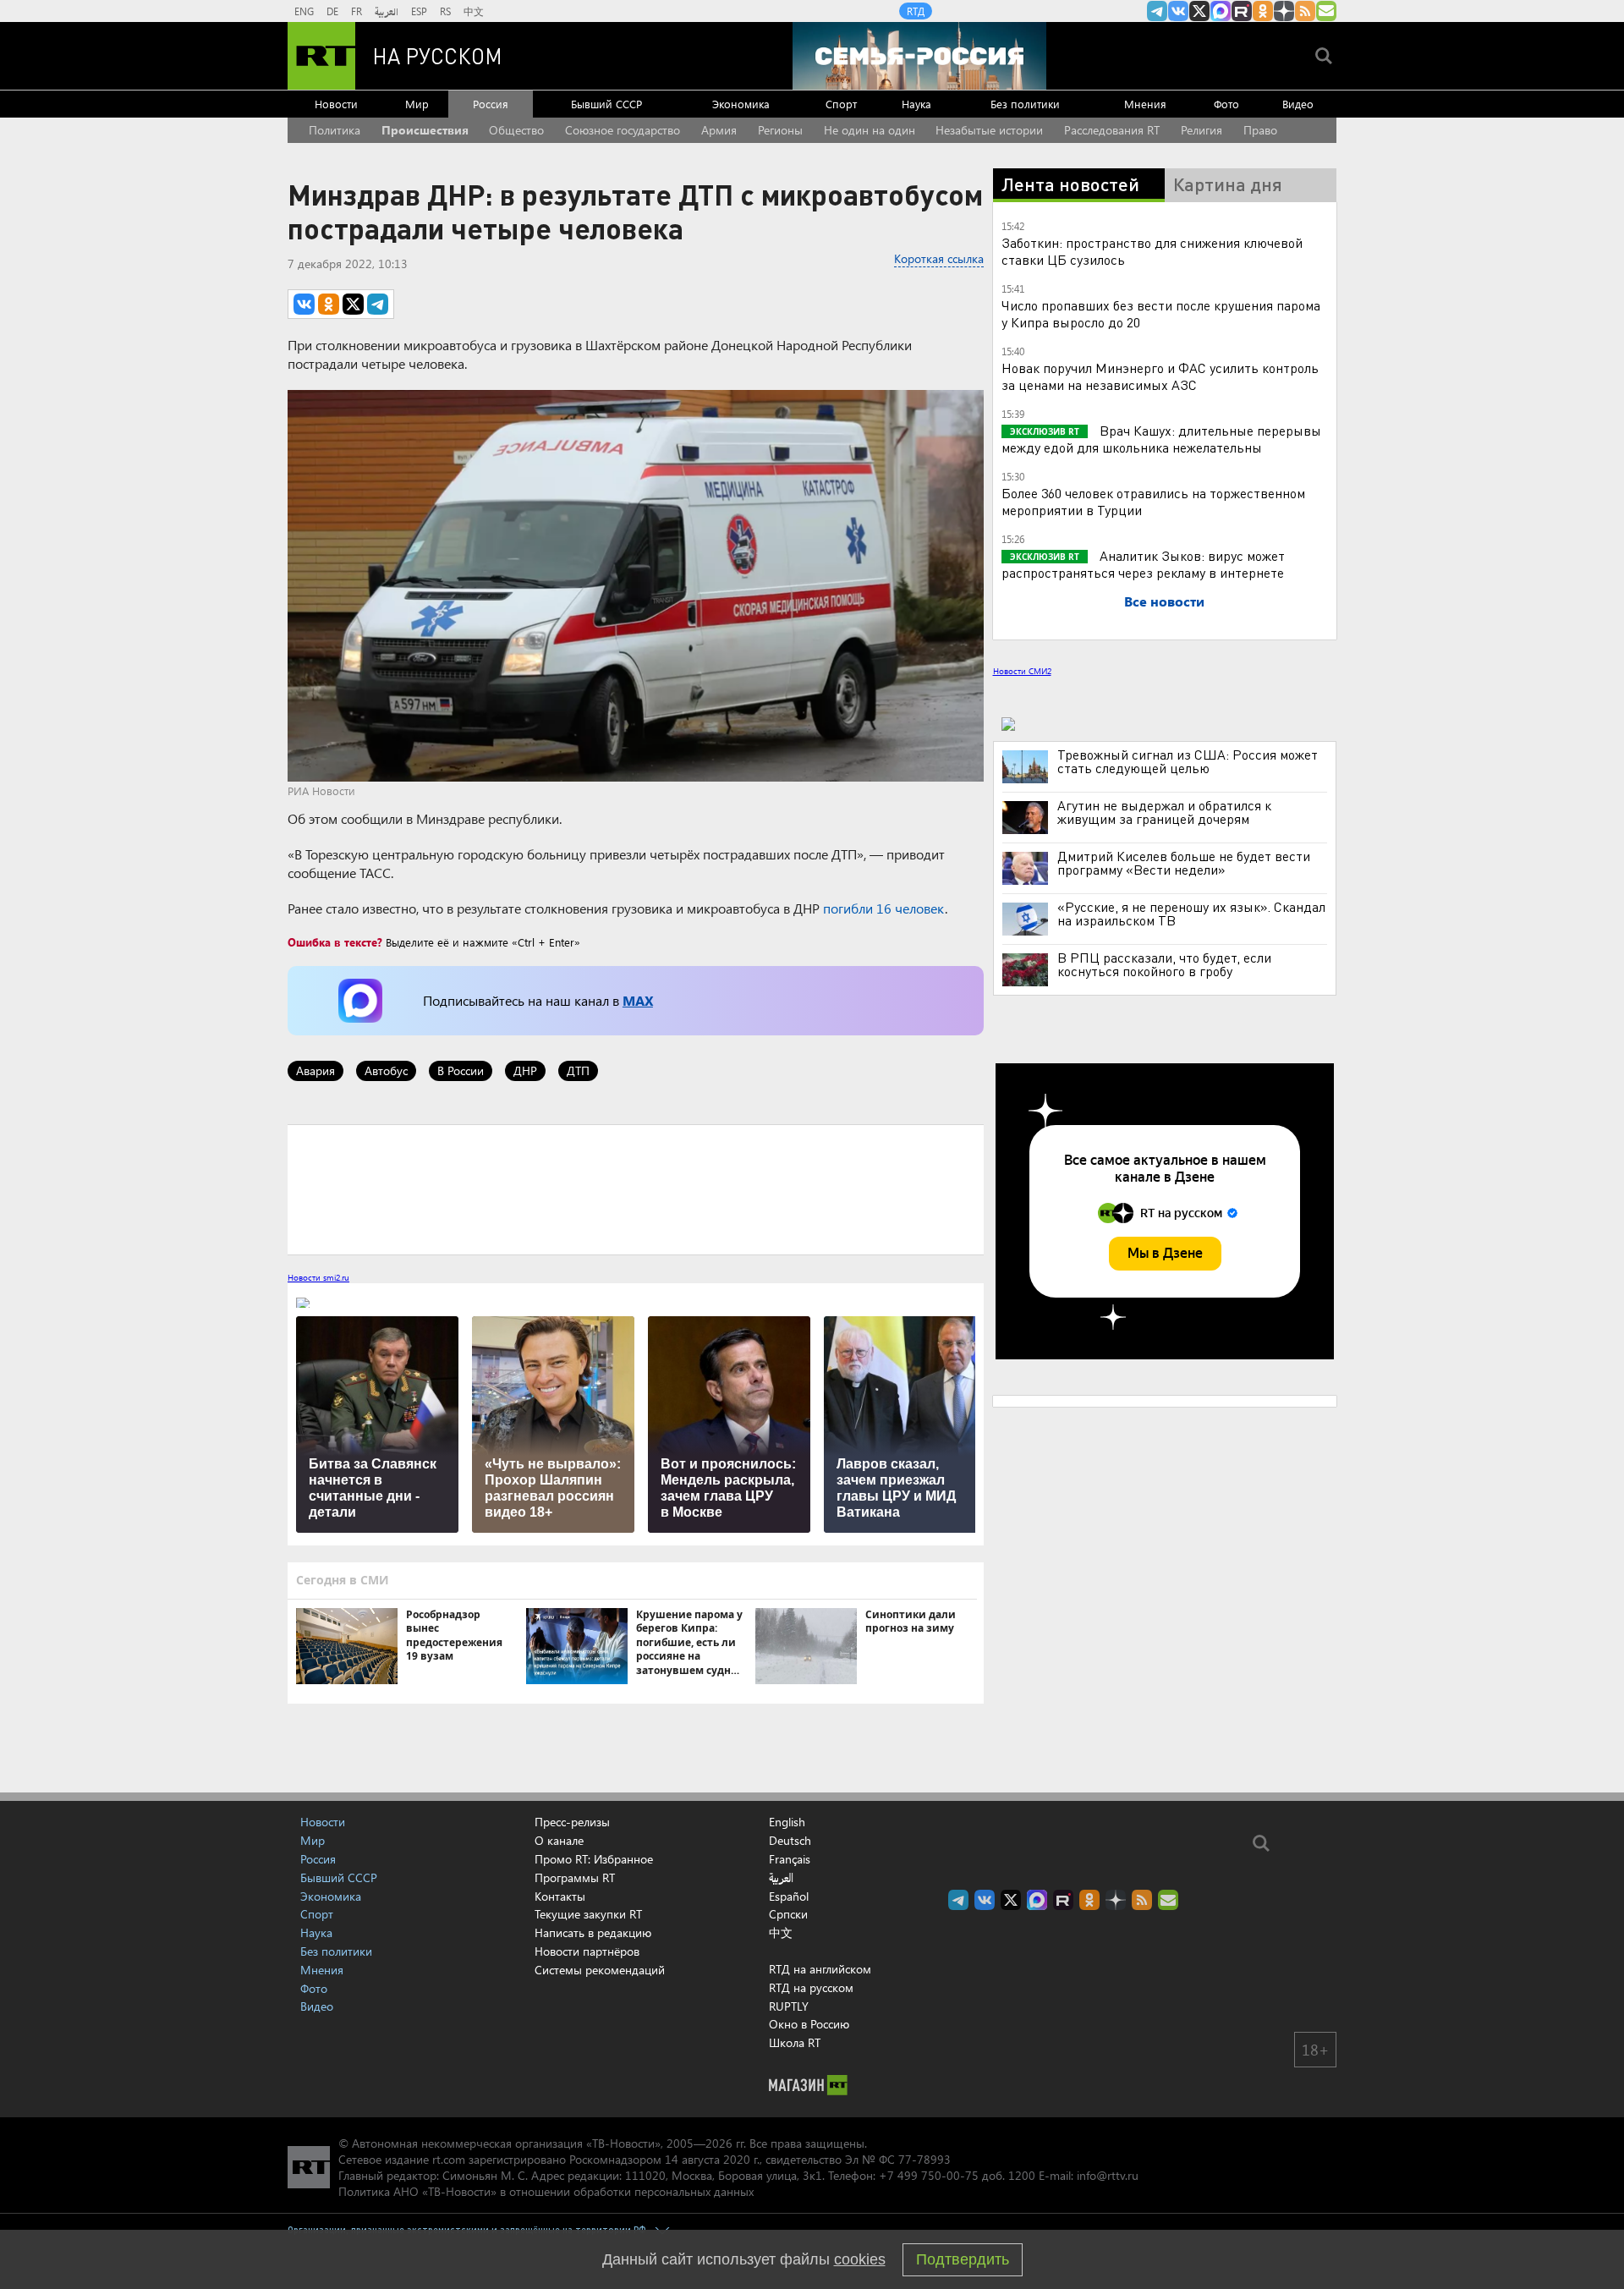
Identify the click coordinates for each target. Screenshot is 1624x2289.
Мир (417, 104)
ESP (419, 11)
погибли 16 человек (884, 908)
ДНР (525, 1070)
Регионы (780, 130)
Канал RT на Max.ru (1221, 11)
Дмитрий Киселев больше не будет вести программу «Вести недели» (1184, 863)
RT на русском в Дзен (1284, 11)
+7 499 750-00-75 (929, 2175)
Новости (336, 104)
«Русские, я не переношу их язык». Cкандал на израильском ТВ (1191, 914)
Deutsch (790, 1841)
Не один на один (870, 130)
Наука (916, 104)
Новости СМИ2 (1022, 671)
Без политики (1025, 104)
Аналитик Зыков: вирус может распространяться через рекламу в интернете (1143, 564)
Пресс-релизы (572, 1822)
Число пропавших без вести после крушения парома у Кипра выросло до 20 (1161, 313)
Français (790, 1859)
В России (461, 1070)
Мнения (1145, 104)
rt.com (449, 2159)
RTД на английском (820, 1969)
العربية (387, 11)
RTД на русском (811, 1987)
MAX (638, 1000)
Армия (719, 130)
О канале (559, 1840)
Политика (335, 130)
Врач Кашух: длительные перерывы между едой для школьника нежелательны (1161, 439)
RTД (916, 11)
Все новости (1164, 601)
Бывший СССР (606, 104)
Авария (315, 1070)
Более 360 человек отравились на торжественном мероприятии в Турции (1153, 501)
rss (1305, 11)
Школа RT (795, 2042)
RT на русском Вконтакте (1178, 11)
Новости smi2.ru (318, 1277)
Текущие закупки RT (588, 1914)
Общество (516, 130)
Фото (1226, 104)
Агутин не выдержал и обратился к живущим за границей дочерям (1164, 812)
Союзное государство (623, 130)
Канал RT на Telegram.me (1157, 11)
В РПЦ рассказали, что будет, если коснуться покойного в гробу (1164, 964)
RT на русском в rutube (1242, 11)
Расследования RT (1112, 130)
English (787, 1822)
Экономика (741, 104)
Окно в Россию (809, 2024)
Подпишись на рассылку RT (1326, 11)
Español (789, 1897)
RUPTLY (789, 2006)
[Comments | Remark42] (636, 1188)
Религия (1202, 130)
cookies (860, 2259)
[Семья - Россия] (919, 56)
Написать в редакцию (593, 1932)
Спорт (841, 104)
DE (332, 11)
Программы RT (575, 1877)
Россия (491, 104)
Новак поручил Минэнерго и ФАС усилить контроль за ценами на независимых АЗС (1160, 376)
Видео (1298, 104)
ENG (304, 11)
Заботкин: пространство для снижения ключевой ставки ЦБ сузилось (1152, 251)
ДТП (578, 1070)
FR (357, 11)
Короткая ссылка (939, 258)
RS (445, 11)
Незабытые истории (989, 130)
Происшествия (425, 130)
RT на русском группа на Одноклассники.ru (1263, 11)
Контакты (560, 1896)
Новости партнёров (587, 1951)
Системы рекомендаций (600, 1970)
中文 (474, 11)
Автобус (386, 1070)
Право (1260, 130)
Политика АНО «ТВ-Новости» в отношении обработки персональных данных (546, 2191)
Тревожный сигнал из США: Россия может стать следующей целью (1188, 761)
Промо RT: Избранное (594, 1859)
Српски (788, 1914)
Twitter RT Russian (1199, 11)
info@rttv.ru (1108, 2175)
